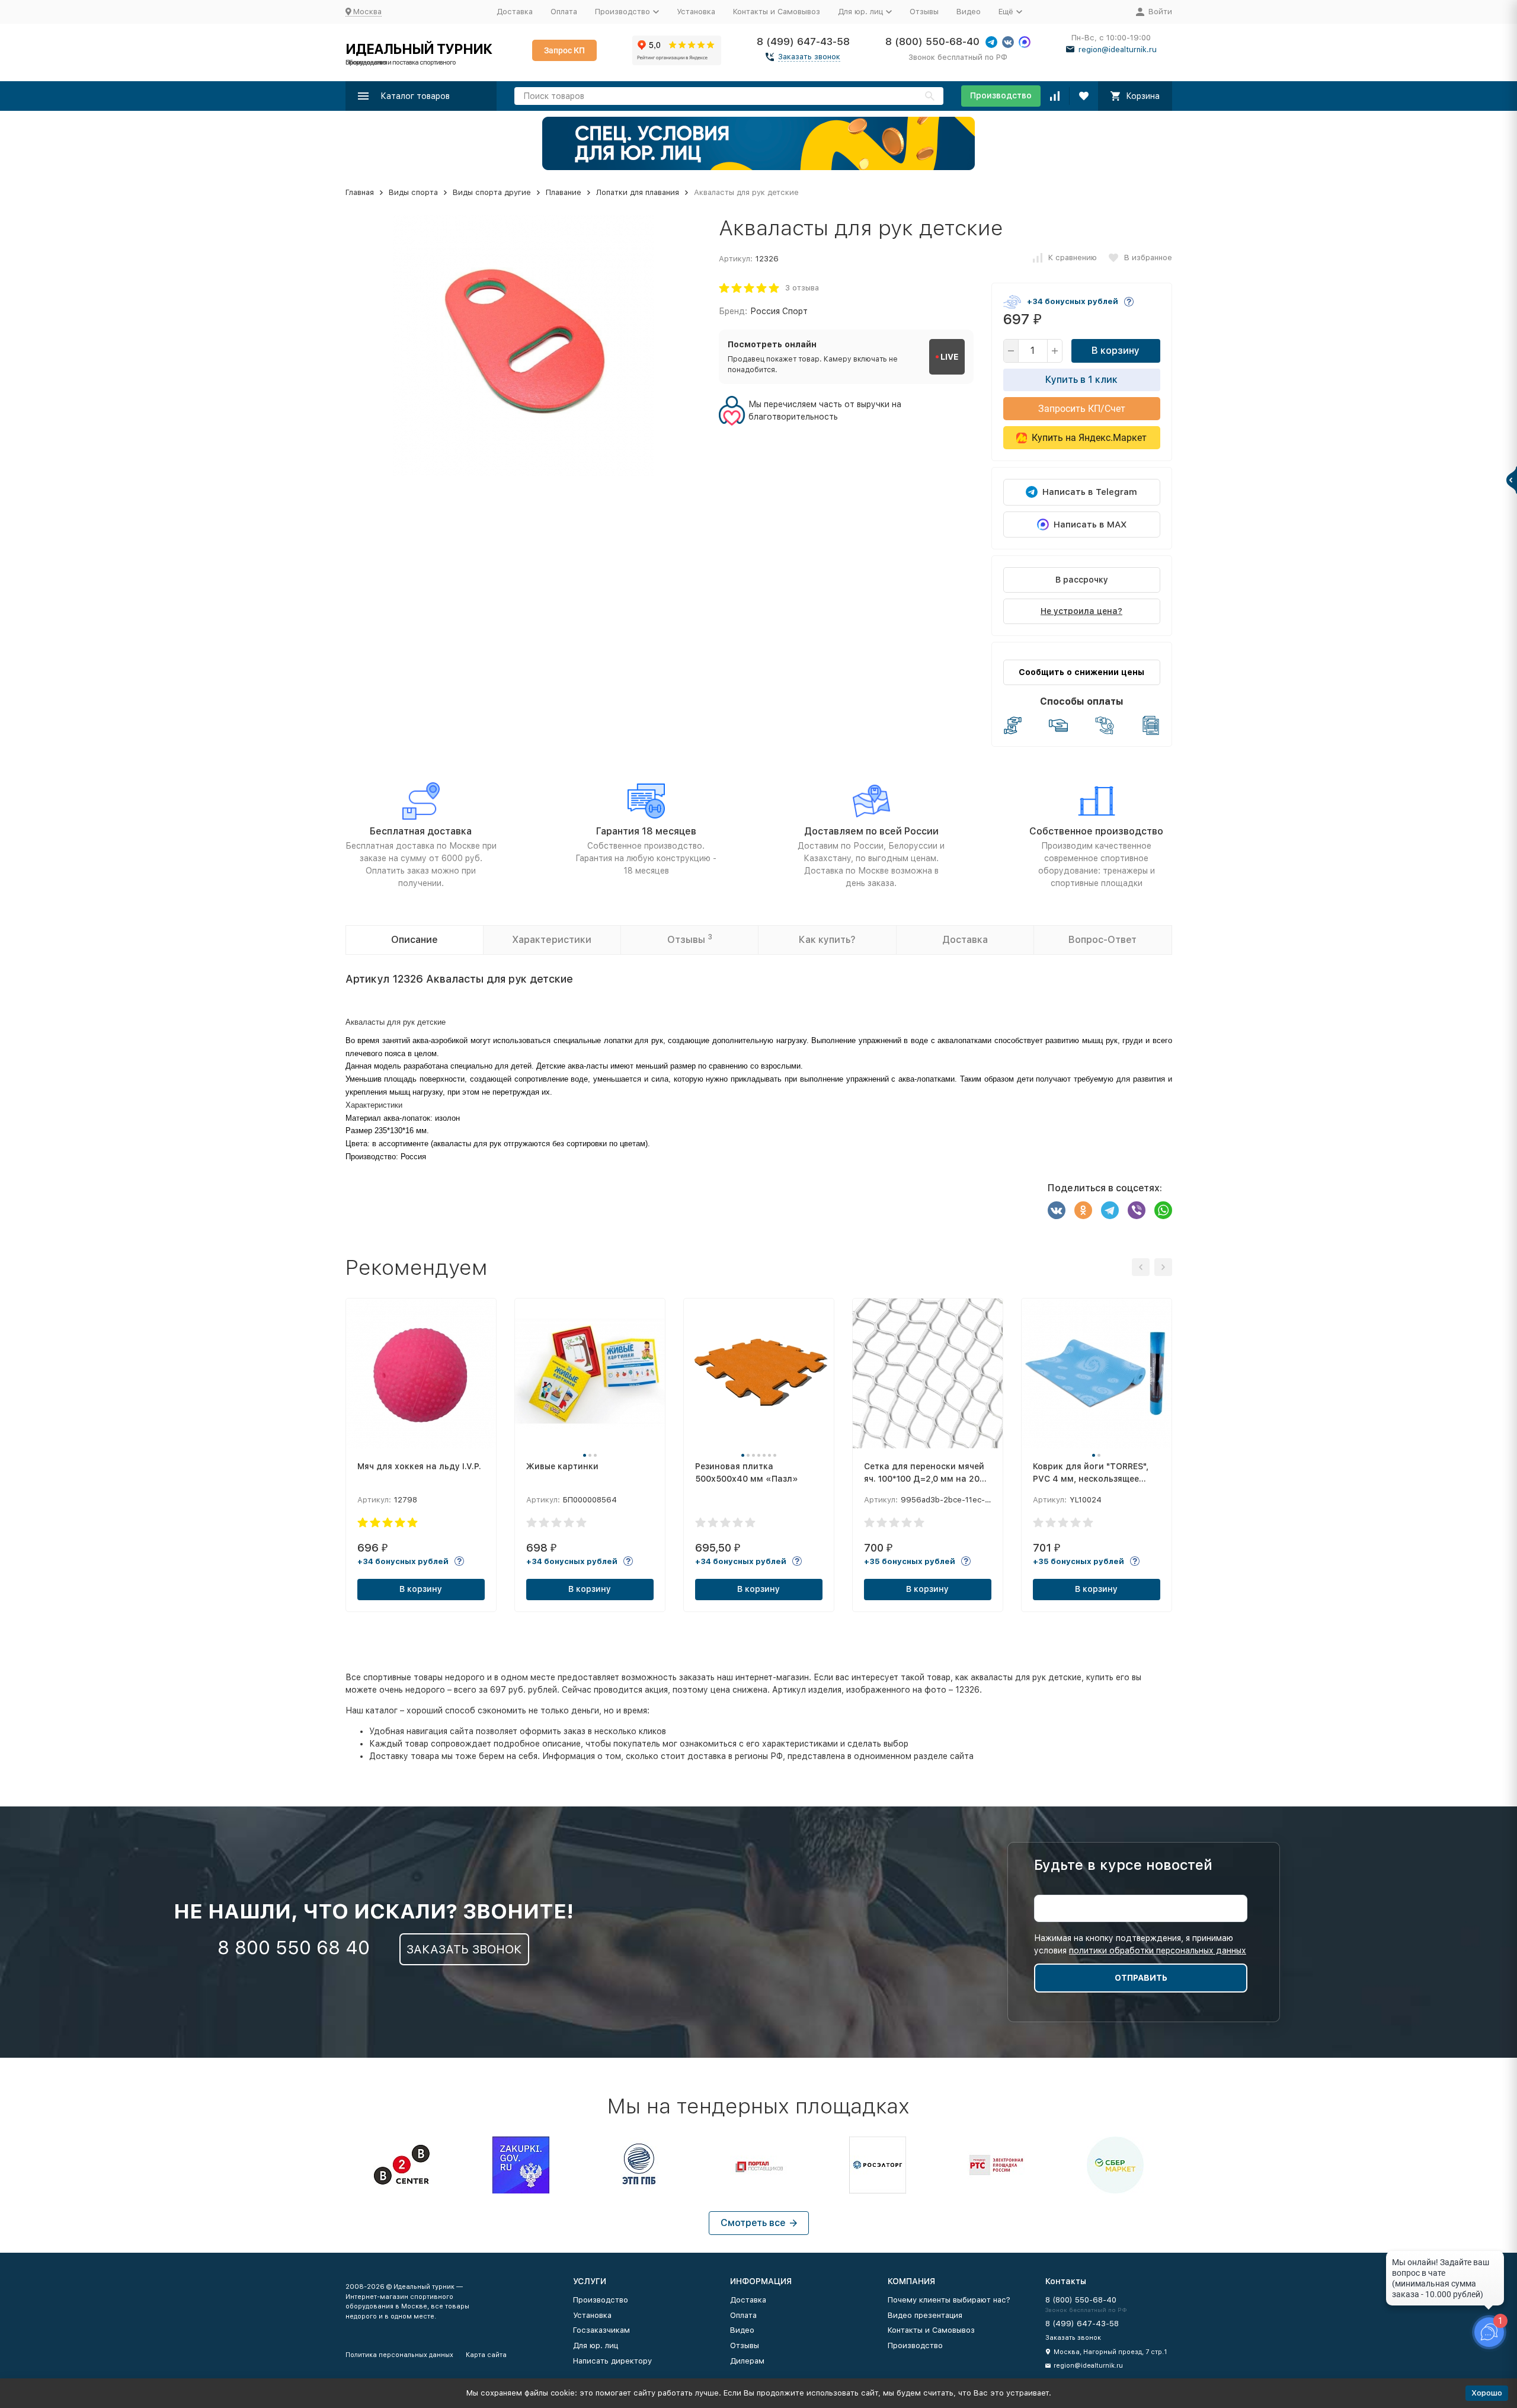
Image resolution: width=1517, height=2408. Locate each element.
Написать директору (612, 2361)
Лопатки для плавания (638, 192)
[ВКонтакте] (1057, 1210)
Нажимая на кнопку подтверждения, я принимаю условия (1140, 1944)
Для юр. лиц (596, 2345)
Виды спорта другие (492, 192)
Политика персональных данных (399, 2355)
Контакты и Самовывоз (777, 12)
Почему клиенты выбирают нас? (949, 2300)
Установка (696, 12)
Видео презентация (925, 2315)
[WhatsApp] (1163, 1210)
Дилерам (747, 2361)
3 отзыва (802, 288)
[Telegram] (1110, 1210)
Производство (1001, 95)
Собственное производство (1096, 831)
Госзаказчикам (601, 2330)
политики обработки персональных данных (1158, 1950)
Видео (969, 12)
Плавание (564, 192)
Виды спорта (413, 192)
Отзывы (924, 12)
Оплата (564, 12)
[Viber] (1137, 1210)
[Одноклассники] (1083, 1210)
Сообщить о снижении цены (1081, 672)
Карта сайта (486, 2355)
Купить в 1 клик (1081, 380)
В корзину (1116, 351)
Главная (360, 192)
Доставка (515, 12)
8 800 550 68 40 (294, 1947)
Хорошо (1487, 2393)
